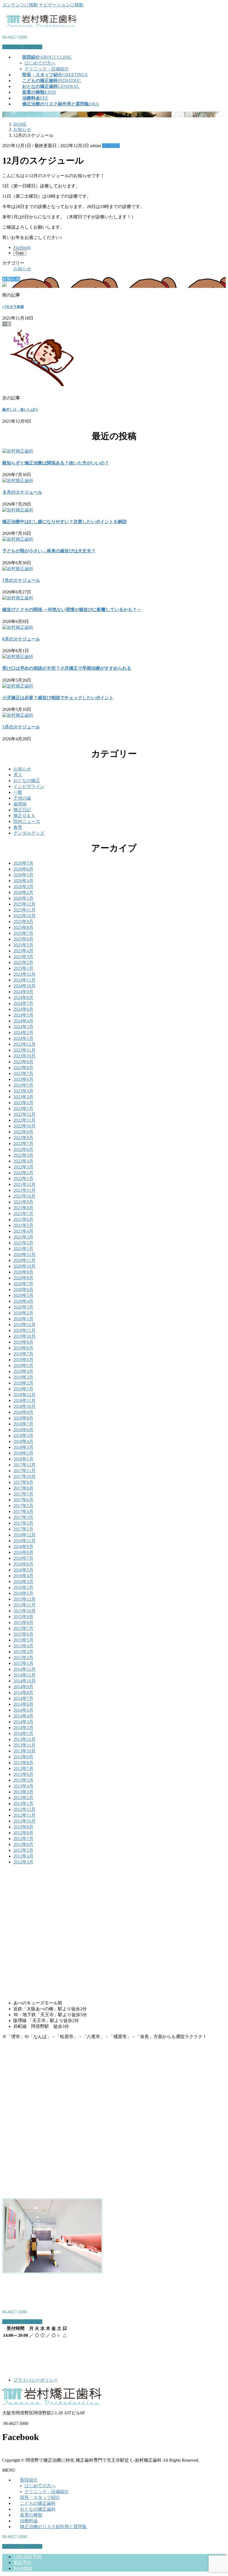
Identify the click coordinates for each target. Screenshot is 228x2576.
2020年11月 (24, 1260)
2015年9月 (23, 1617)
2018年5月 (23, 1436)
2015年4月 (23, 1646)
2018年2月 (23, 1453)
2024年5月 (23, 1015)
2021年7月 (23, 1214)
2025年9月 (23, 922)
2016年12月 (24, 1535)
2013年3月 (23, 1792)
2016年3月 (23, 1582)
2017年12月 (24, 1465)
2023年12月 (24, 1044)
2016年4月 (23, 1576)
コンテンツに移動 (20, 5)
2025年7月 (23, 933)
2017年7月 (23, 1494)
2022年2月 (23, 1173)
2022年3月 (23, 1167)
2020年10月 (24, 1266)
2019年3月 (23, 1377)
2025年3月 (23, 957)
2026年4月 (23, 881)
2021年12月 (24, 1184)
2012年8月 (23, 1833)
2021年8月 (23, 1208)
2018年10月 (24, 1406)
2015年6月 (23, 1634)
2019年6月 (23, 1360)
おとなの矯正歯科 (38, 2509)
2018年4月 (23, 1441)
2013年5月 (23, 1780)
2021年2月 (23, 1243)
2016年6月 (23, 1564)
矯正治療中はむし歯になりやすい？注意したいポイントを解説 (65, 522)
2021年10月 (24, 1196)
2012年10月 (24, 1821)
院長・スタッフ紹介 (40, 2497)
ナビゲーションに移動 (61, 5)
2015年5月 (23, 1640)
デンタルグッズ (29, 833)
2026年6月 (23, 869)
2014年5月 (23, 1710)
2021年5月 (23, 1225)
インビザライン (29, 786)
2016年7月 (23, 1558)
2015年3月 (23, 1652)
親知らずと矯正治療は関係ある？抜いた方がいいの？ (56, 463)
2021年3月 (23, 1237)
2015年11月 (24, 1605)
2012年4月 (23, 1856)
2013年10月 (24, 1751)
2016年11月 (24, 1541)
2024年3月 (23, 1027)
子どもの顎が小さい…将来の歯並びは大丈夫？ (49, 551)
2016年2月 (23, 1587)
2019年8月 (23, 1348)
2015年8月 (23, 1622)
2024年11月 (24, 980)
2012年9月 (23, 1827)
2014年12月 (24, 1669)
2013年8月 (23, 1763)
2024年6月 (23, 1009)
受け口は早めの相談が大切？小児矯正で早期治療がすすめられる (67, 668)
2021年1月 (23, 1249)
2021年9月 (23, 1202)
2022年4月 (23, 1161)
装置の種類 (31, 2515)
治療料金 (29, 2521)
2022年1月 (23, 1179)
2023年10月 (24, 1056)
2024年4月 (23, 1021)
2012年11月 (24, 1815)
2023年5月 (23, 1085)
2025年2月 (23, 962)
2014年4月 (23, 1716)
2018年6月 (23, 1430)
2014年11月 (24, 1675)
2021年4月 (23, 1231)
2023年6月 (23, 1079)
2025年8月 (23, 927)
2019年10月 (24, 1336)
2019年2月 (23, 1383)
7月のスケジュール (21, 580)
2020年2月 (23, 1313)
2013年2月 (23, 1798)
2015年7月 (23, 1628)
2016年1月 (23, 1593)
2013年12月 (24, 1739)
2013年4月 (23, 1786)
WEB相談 (23, 2568)
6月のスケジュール (21, 639)
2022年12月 (24, 1114)
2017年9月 (23, 1482)
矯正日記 (22, 810)
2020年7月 (23, 1284)
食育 (18, 827)
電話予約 (22, 2563)
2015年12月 (24, 1599)
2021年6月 (23, 1219)
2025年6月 (23, 939)
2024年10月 (24, 986)
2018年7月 (23, 1424)
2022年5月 (23, 1155)
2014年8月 (23, 1693)
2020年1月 (23, 1319)
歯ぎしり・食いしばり (20, 410)
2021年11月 (24, 1190)
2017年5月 (23, 1506)
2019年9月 (23, 1342)
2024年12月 (24, 974)
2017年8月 (23, 1488)
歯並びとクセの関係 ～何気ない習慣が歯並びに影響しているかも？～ (72, 610)
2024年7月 (23, 1003)
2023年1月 (23, 1108)
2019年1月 (23, 1389)
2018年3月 (23, 1447)
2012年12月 (24, 1809)
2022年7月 (23, 1144)
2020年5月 (23, 1295)
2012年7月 (23, 1839)
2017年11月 (24, 1471)
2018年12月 (24, 1395)
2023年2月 (23, 1103)
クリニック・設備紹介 (47, 69)
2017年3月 (23, 1517)
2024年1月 (23, 1038)
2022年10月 (24, 1126)
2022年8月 (23, 1138)
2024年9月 (23, 992)
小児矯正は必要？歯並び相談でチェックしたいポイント (58, 698)
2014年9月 (23, 1687)
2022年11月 (24, 1120)
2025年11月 (24, 910)
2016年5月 (23, 1570)
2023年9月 (23, 1062)
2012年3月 (23, 1862)
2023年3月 (23, 1097)
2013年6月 (23, 1774)
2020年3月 (23, 1307)
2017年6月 (23, 1500)
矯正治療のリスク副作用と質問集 (53, 2527)
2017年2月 (23, 1523)
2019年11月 (24, 1330)
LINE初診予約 (27, 2557)
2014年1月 (23, 1733)
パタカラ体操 (13, 307)
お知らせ (111, 146)
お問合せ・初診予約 (22, 47)
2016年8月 (23, 1552)
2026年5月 (23, 875)
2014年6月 (23, 1704)
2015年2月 (23, 1657)
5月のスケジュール (21, 727)
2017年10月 (24, 1476)
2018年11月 (24, 1401)
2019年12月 (24, 1325)
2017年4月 (23, 1511)
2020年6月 (23, 1290)
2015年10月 (24, 1611)
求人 (18, 775)
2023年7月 (23, 1073)
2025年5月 (23, 945)
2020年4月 (23, 1301)
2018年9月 (23, 1412)
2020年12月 (24, 1254)
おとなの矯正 (27, 781)
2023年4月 (23, 1091)
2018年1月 (23, 1459)
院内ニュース (27, 821)
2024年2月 (23, 1033)
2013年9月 (23, 1757)
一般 (18, 792)
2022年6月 (23, 1149)
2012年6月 (23, 1844)
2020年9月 (23, 1272)
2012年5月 (23, 1850)
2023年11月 (24, 1050)
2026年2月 (23, 892)
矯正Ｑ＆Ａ (24, 816)
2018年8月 (23, 1418)
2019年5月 (23, 1365)
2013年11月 (24, 1745)
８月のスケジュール (22, 492)
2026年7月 (23, 863)
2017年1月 (23, 1529)
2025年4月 (23, 951)
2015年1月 (23, 1663)
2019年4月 (23, 1371)
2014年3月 (23, 1722)
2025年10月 (24, 916)
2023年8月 (23, 1068)
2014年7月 (23, 1698)
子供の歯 (22, 798)
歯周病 (20, 804)
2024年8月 (23, 997)
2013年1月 (23, 1804)
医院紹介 (29, 2480)
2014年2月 (23, 1728)
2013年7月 (23, 1768)
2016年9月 (23, 1547)
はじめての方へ (40, 63)
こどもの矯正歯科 (38, 2503)
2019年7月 (23, 1354)
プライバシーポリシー (36, 2380)
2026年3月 (23, 887)
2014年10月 (24, 1681)
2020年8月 (23, 1278)
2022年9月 (23, 1132)
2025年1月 (23, 968)
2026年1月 (23, 898)
